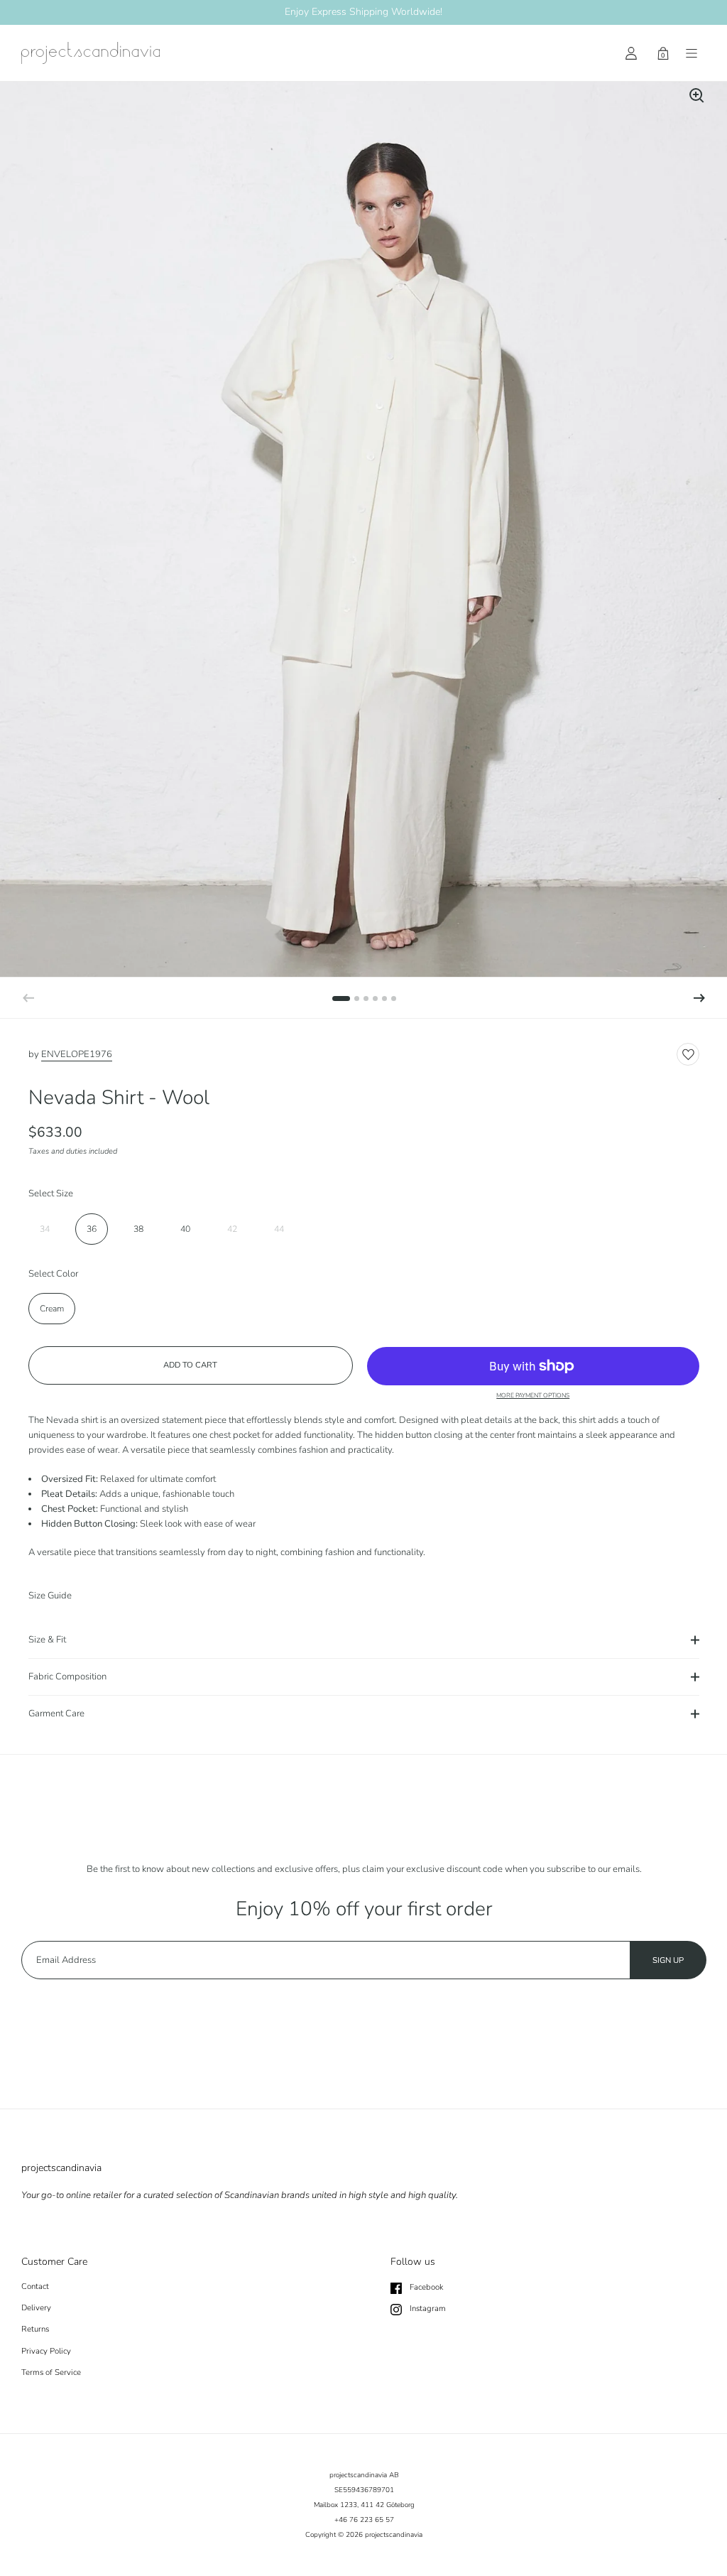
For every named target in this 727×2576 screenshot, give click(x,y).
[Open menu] (692, 53)
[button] (699, 998)
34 (45, 1229)
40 (185, 1229)
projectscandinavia (394, 2535)
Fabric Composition (67, 1677)
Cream (52, 1309)
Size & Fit (47, 1640)
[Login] (631, 53)
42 (232, 1229)
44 (279, 1229)
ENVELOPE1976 (77, 1054)
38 (138, 1229)
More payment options (533, 1396)
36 (92, 1229)
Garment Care (56, 1714)
